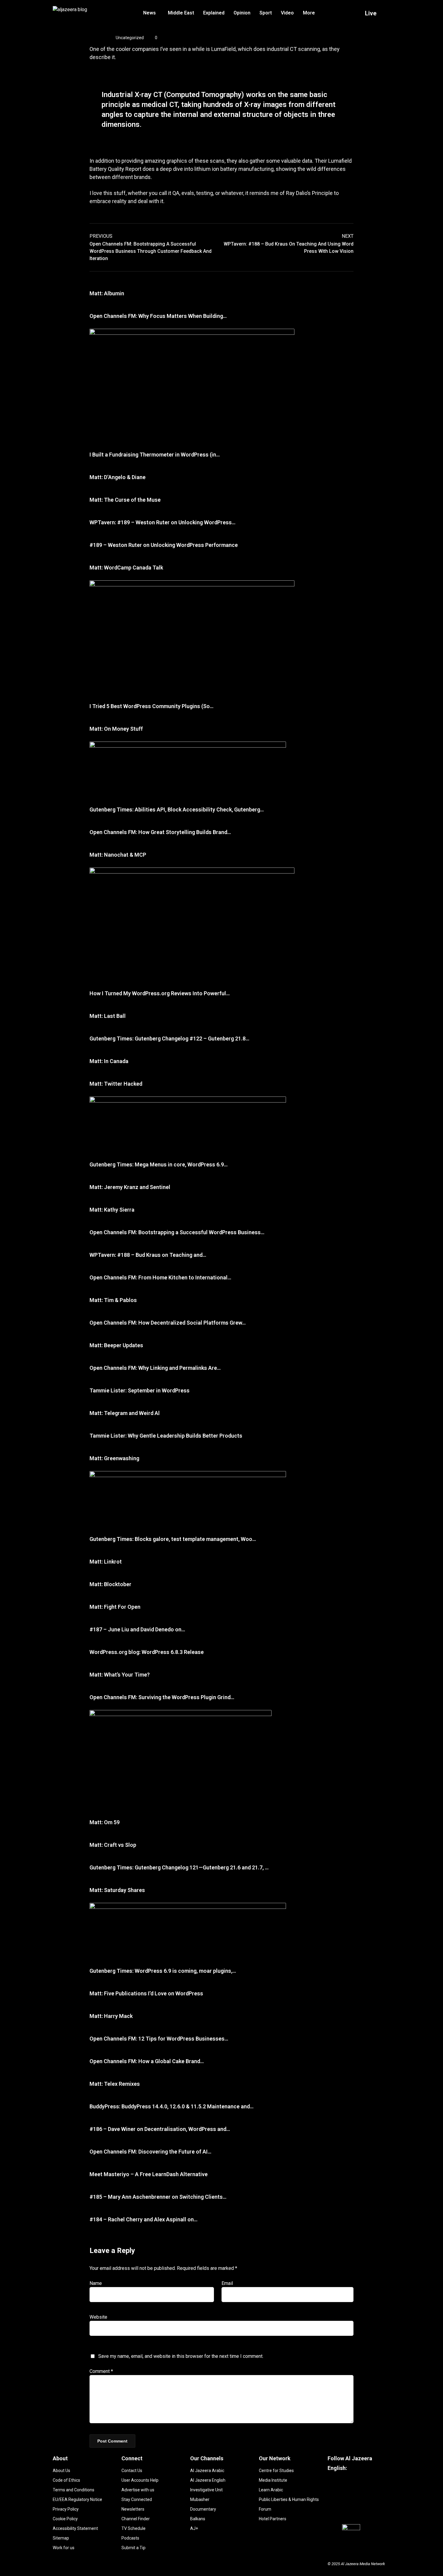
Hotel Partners (273, 2519)
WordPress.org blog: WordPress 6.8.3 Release (147, 1652)
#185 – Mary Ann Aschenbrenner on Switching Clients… (158, 2197)
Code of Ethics (66, 2480)
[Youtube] (377, 2491)
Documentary (203, 2509)
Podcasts (130, 2538)
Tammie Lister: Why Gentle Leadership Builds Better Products (166, 1436)
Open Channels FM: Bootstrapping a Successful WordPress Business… (177, 1232)
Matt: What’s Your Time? (120, 1675)
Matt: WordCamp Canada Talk (126, 568)
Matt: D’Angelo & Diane (118, 477)
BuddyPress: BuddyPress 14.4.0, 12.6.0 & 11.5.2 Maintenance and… (171, 2106)
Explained (214, 13)
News (149, 13)
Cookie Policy (65, 2519)
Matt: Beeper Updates (116, 1345)
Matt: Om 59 (105, 1822)
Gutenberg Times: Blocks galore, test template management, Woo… (173, 1539)
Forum (265, 2509)
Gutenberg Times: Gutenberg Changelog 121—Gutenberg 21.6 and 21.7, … (179, 1867)
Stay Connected (137, 2499)
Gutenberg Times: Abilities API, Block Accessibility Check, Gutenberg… (177, 810)
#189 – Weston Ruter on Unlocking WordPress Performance (164, 545)
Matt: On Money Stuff (116, 729)
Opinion (242, 13)
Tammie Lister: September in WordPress (140, 1390)
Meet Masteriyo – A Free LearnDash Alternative (149, 2174)
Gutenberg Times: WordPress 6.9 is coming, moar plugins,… (163, 1971)
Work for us (64, 2548)
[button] (151, 13)
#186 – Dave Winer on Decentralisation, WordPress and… (160, 2129)
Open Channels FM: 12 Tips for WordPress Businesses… (159, 2039)
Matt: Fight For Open (115, 1607)
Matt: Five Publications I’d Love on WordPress (146, 1993)
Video (287, 13)
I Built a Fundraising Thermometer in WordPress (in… (155, 455)
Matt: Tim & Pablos (113, 1300)
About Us (61, 2471)
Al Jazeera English (208, 2480)
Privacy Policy (66, 2509)
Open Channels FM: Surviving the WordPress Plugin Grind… (162, 1697)
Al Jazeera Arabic (207, 2471)
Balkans (198, 2519)
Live (371, 13)
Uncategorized (130, 38)
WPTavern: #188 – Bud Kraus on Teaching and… (148, 1255)
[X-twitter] (368, 2509)
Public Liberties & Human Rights (289, 2499)
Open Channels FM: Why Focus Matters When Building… (158, 316)
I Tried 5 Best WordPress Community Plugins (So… (151, 706)
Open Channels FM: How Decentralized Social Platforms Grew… (168, 1323)
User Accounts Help (140, 2480)
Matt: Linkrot (106, 1562)
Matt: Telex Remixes (115, 2084)
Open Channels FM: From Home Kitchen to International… (160, 1277)
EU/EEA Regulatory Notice (77, 2499)
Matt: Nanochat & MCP (118, 855)
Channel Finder (136, 2519)
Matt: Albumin (107, 293)
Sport (266, 13)
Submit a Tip (134, 2548)
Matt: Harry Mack (111, 2016)
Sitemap (61, 2538)
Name (96, 2283)
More (309, 13)
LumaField (223, 49)
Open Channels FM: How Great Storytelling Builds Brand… (160, 832)
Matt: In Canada (109, 1061)
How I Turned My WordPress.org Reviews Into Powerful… (160, 993)
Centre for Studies (276, 2471)
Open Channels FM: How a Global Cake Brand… (147, 2061)
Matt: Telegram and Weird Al (125, 1413)
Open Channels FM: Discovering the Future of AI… (150, 2152)
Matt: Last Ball (108, 1016)
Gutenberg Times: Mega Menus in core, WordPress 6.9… (159, 1164)
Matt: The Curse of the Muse (125, 500)
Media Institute (273, 2480)
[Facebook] (341, 2491)
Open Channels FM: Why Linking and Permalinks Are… (155, 1368)
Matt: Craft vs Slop (113, 1845)
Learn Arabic (271, 2490)
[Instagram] (350, 2509)
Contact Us (132, 2471)
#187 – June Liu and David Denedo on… (137, 1629)
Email (227, 2283)
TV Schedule (134, 2528)
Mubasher (200, 2499)
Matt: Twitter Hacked (116, 1084)
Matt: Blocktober (110, 1584)
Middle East (181, 13)
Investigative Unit (206, 2490)
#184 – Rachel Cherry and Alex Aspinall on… (143, 2219)
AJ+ (194, 2528)
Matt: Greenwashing (114, 1458)
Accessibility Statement (75, 2528)
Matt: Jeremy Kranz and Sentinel (130, 1187)
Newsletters (133, 2509)
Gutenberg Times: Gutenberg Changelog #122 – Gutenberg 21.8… (169, 1039)
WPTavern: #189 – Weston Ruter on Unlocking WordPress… (162, 522)
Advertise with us (138, 2490)
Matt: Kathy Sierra (112, 1210)
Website (98, 2317)
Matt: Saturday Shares (117, 1890)
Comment (101, 2371)
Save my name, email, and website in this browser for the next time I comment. (181, 2356)
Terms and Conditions (74, 2490)
